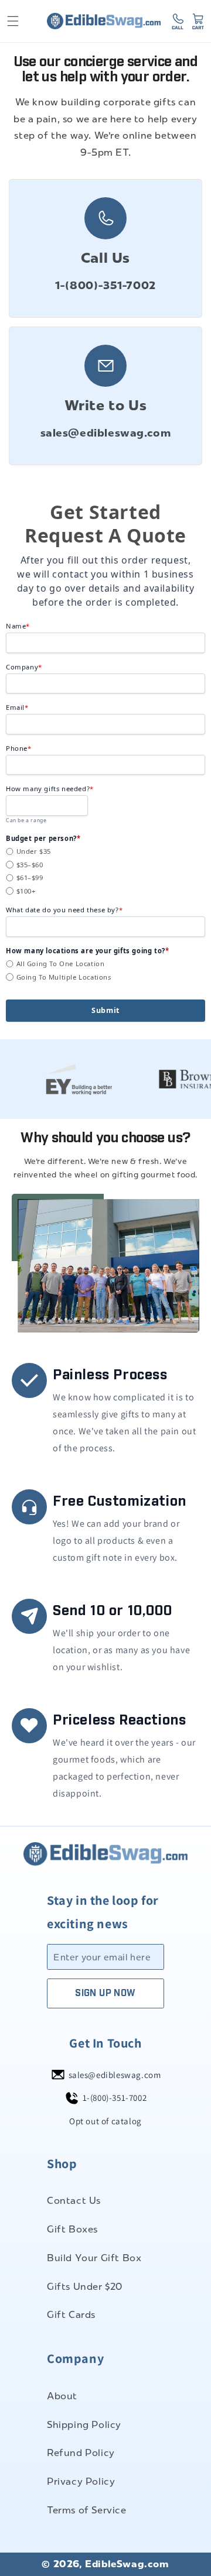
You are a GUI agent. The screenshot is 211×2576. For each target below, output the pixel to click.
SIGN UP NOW (105, 1993)
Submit (105, 1010)
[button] (13, 21)
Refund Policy (81, 2453)
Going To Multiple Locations (64, 977)
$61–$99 (30, 877)
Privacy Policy (81, 2481)
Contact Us (74, 2201)
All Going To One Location (61, 964)
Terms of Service (87, 2510)
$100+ (26, 891)
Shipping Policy (84, 2425)
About (62, 2396)
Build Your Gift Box (94, 2258)
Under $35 (34, 851)
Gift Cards (71, 2315)
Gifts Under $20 (85, 2287)
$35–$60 (30, 865)
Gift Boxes (72, 2229)
